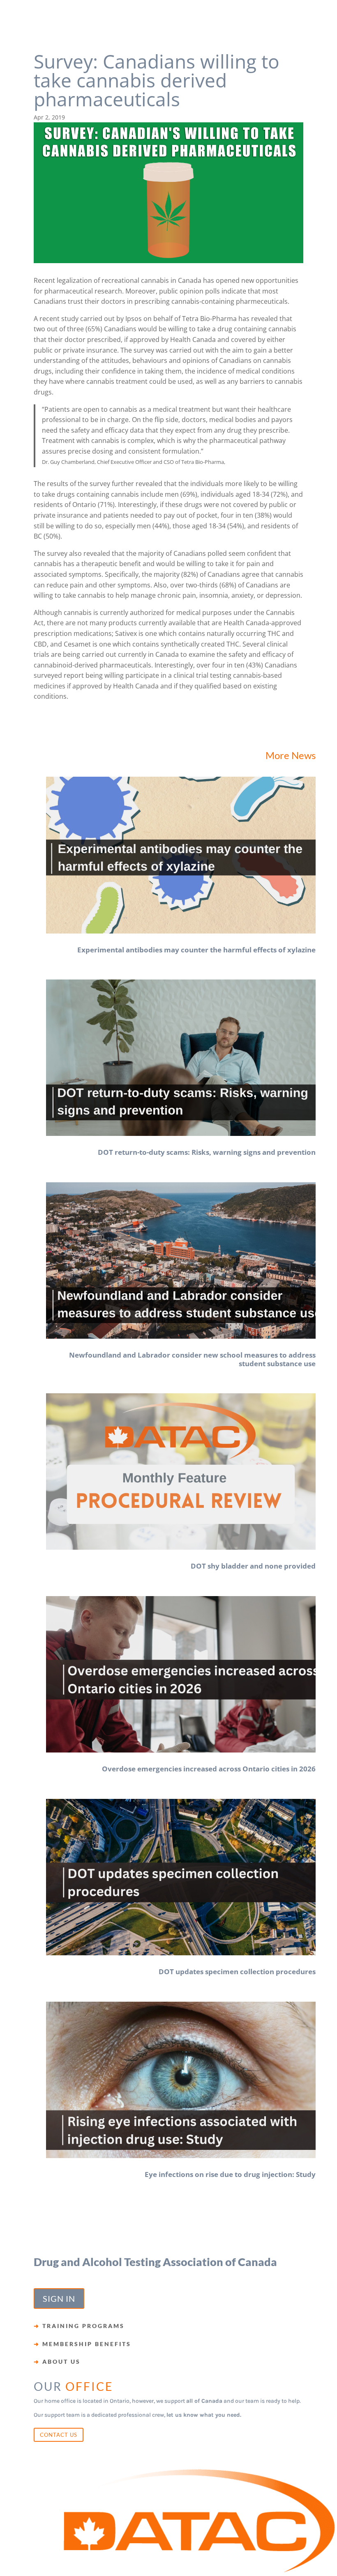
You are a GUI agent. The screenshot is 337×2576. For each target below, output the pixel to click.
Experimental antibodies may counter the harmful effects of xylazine (196, 950)
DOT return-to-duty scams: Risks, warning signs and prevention (207, 1152)
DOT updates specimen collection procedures (237, 1972)
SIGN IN (59, 2298)
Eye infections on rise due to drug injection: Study (230, 2174)
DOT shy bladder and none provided (253, 1566)
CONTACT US (59, 2435)
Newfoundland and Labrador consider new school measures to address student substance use (192, 1359)
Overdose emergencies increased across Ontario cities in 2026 (209, 1769)
